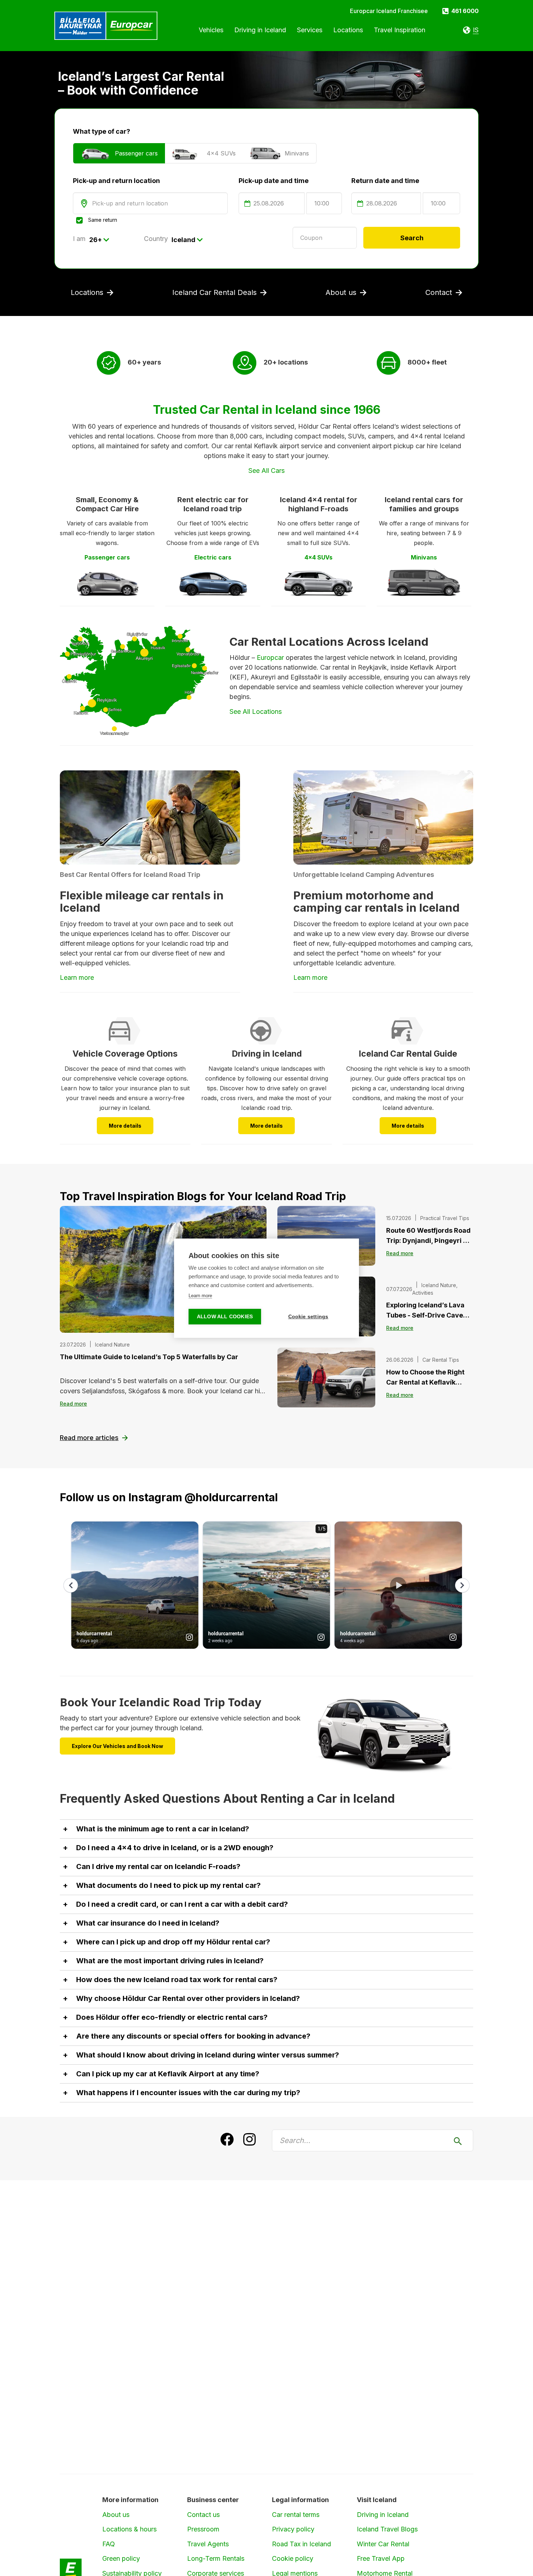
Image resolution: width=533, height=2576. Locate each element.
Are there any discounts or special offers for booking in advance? (193, 2036)
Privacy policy (293, 2529)
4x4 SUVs (221, 153)
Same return (103, 220)
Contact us (203, 2515)
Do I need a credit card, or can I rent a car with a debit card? (182, 1904)
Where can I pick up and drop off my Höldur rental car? (173, 1942)
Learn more (310, 977)
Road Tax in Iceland (301, 2544)
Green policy (121, 2558)
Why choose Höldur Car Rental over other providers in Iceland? (188, 1998)
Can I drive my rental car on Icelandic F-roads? (158, 1867)
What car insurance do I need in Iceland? (148, 1923)
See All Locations (256, 711)
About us (116, 2515)
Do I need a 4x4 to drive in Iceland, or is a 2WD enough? (175, 1848)
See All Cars (266, 471)
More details (125, 1126)
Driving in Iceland (383, 2515)
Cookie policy (293, 2558)
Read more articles (89, 1438)
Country (156, 239)
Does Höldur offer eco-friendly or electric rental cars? (172, 2017)
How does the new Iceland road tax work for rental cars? (177, 1980)
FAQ (109, 2544)
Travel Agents (208, 2544)
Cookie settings (308, 1317)
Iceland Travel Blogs (387, 2529)
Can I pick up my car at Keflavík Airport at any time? (168, 2074)
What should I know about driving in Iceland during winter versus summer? (208, 2055)
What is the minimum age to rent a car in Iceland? (163, 1829)
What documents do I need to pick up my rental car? (168, 1885)
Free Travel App (381, 2558)
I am (79, 239)
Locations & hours (129, 2529)
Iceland (183, 240)
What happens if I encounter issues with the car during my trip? (188, 2093)
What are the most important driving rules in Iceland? (170, 1961)
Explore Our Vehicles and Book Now (117, 1746)
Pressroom (203, 2529)
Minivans (297, 153)
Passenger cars (136, 153)
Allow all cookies (225, 1317)
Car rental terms (296, 2515)
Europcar (270, 657)
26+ (96, 240)
